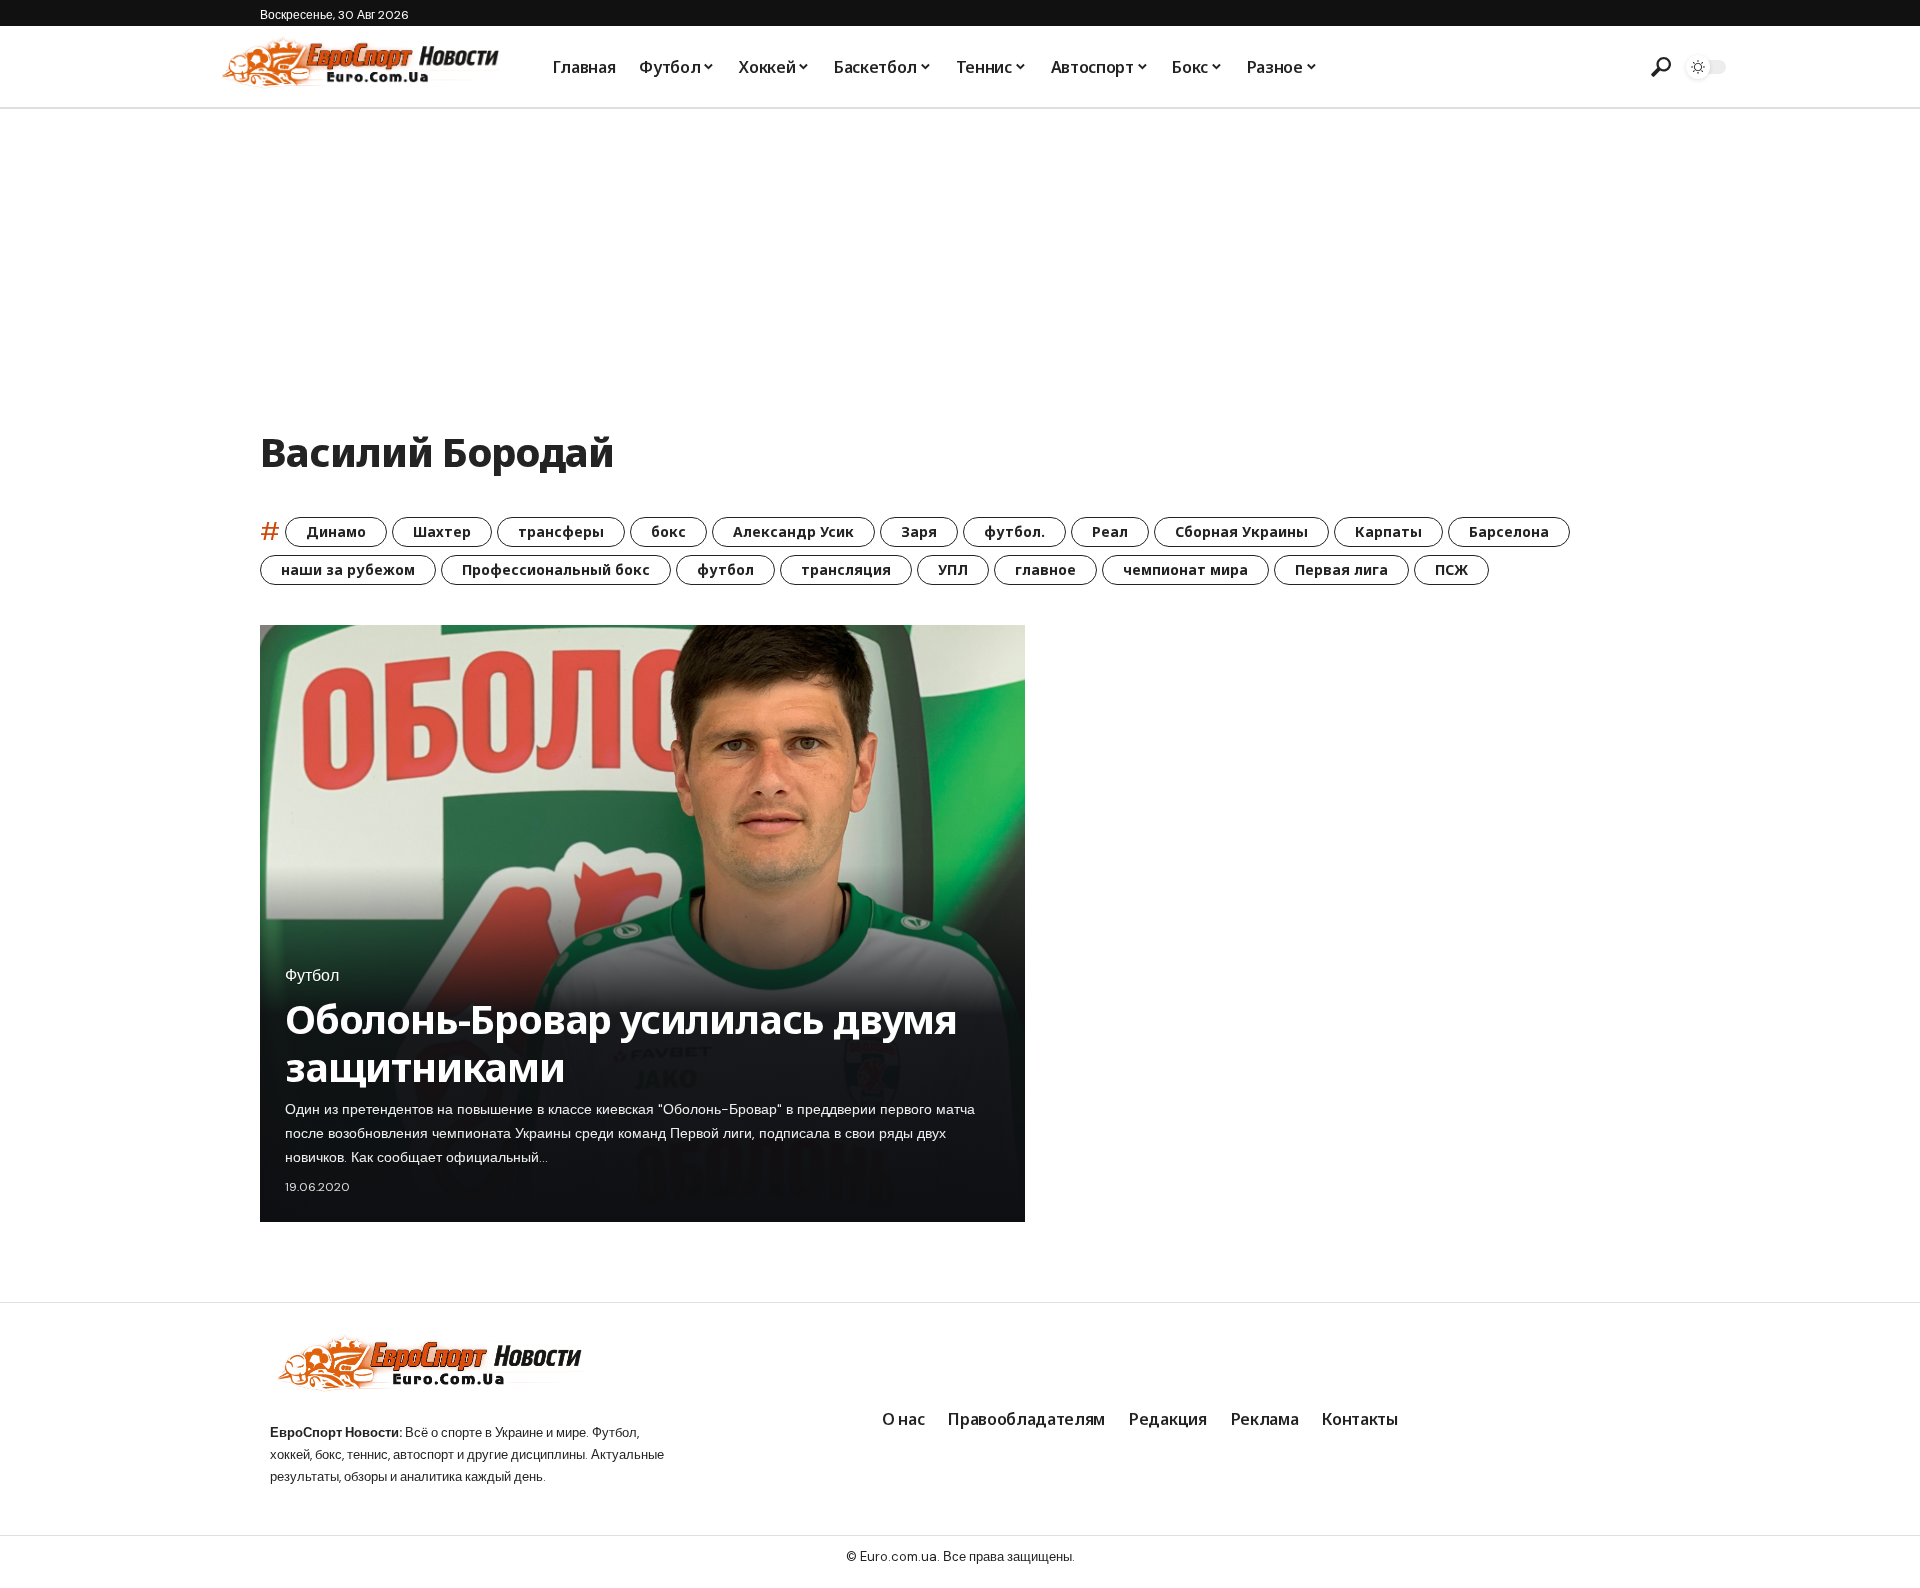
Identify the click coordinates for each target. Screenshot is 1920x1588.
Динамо (336, 531)
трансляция (846, 569)
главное (1045, 569)
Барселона (1509, 531)
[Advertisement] (960, 259)
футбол (725, 569)
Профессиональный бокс (556, 569)
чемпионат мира (1185, 569)
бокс (668, 531)
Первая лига (1341, 569)
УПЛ (953, 569)
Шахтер (442, 531)
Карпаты (1388, 531)
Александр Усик (793, 531)
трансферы (561, 531)
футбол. (1014, 531)
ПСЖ (1451, 569)
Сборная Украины (1241, 531)
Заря (919, 531)
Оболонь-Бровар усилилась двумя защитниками (621, 1042)
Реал (1110, 531)
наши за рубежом (348, 569)
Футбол (312, 976)
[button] (1661, 67)
